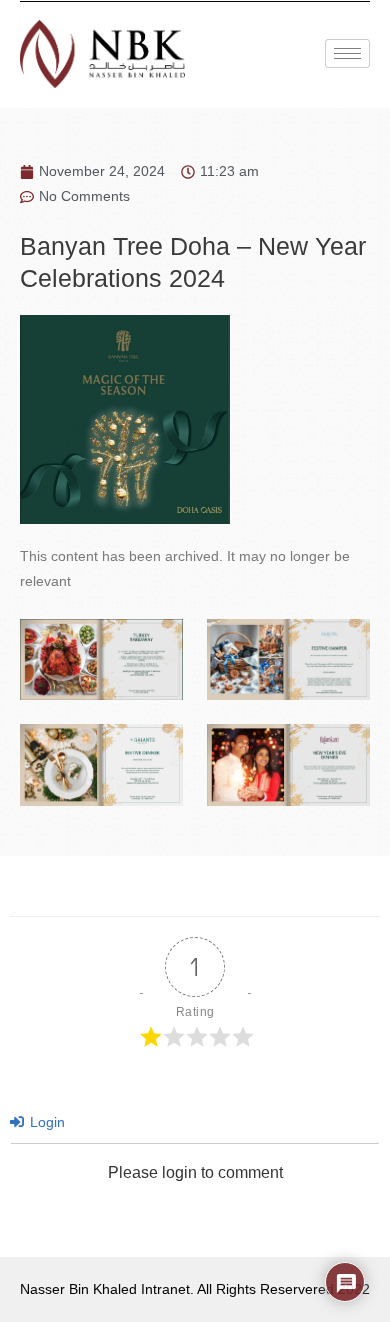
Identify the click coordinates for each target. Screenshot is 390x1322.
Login (45, 1122)
